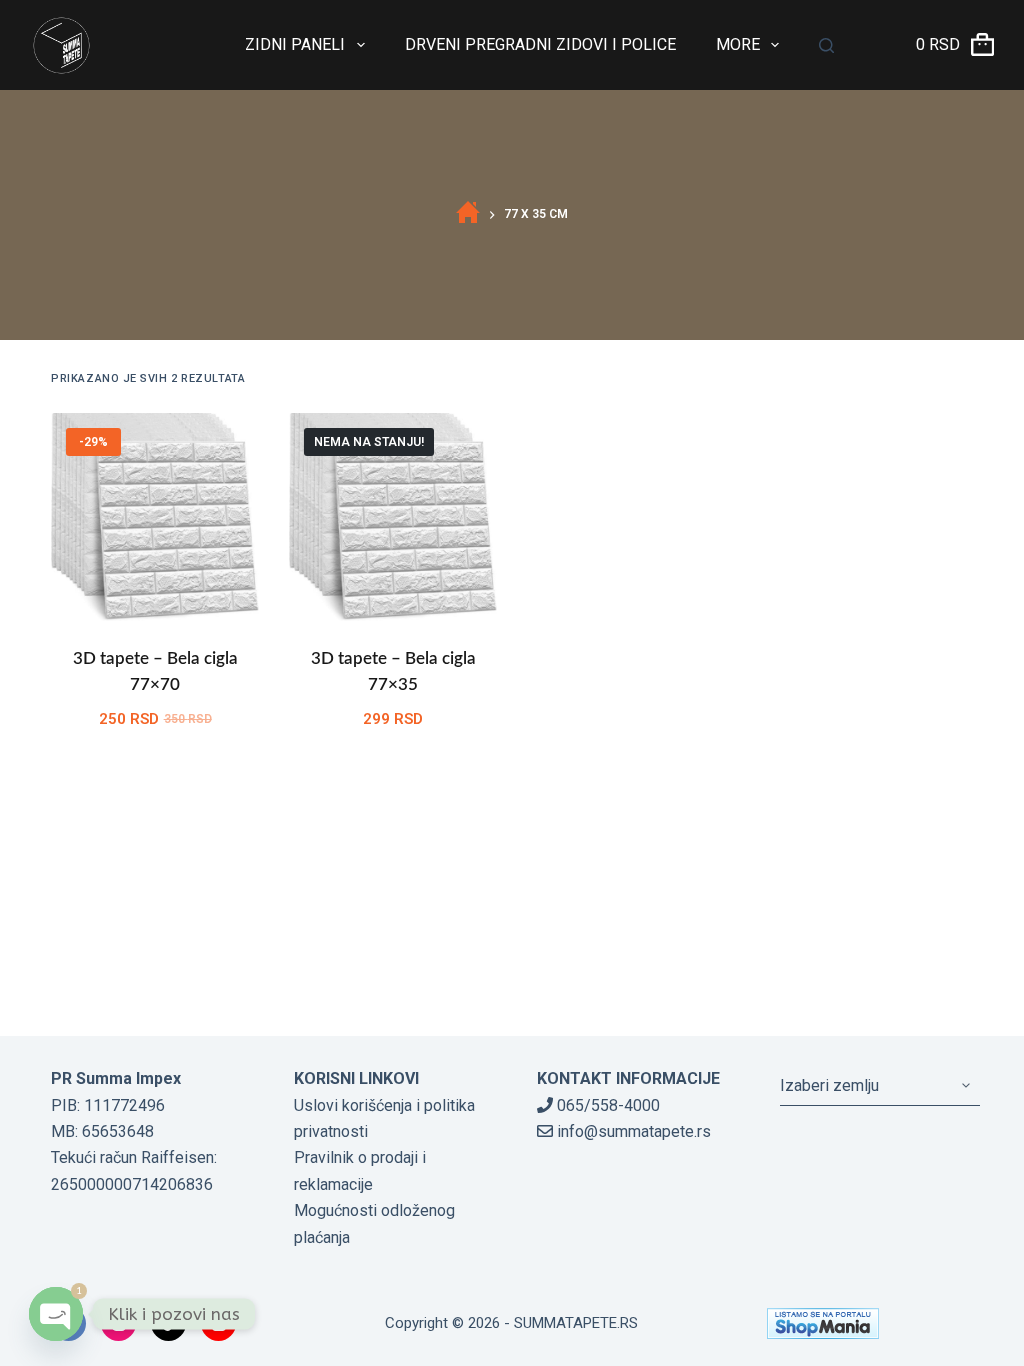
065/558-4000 (606, 1105)
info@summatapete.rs (632, 1131)
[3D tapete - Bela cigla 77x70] (155, 517)
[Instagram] (118, 1323)
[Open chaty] (56, 1314)
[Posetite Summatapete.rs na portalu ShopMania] (869, 1323)
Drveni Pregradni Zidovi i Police (540, 44)
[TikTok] (168, 1323)
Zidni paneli (295, 44)
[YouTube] (218, 1323)
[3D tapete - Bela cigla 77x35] (393, 517)
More (738, 44)
